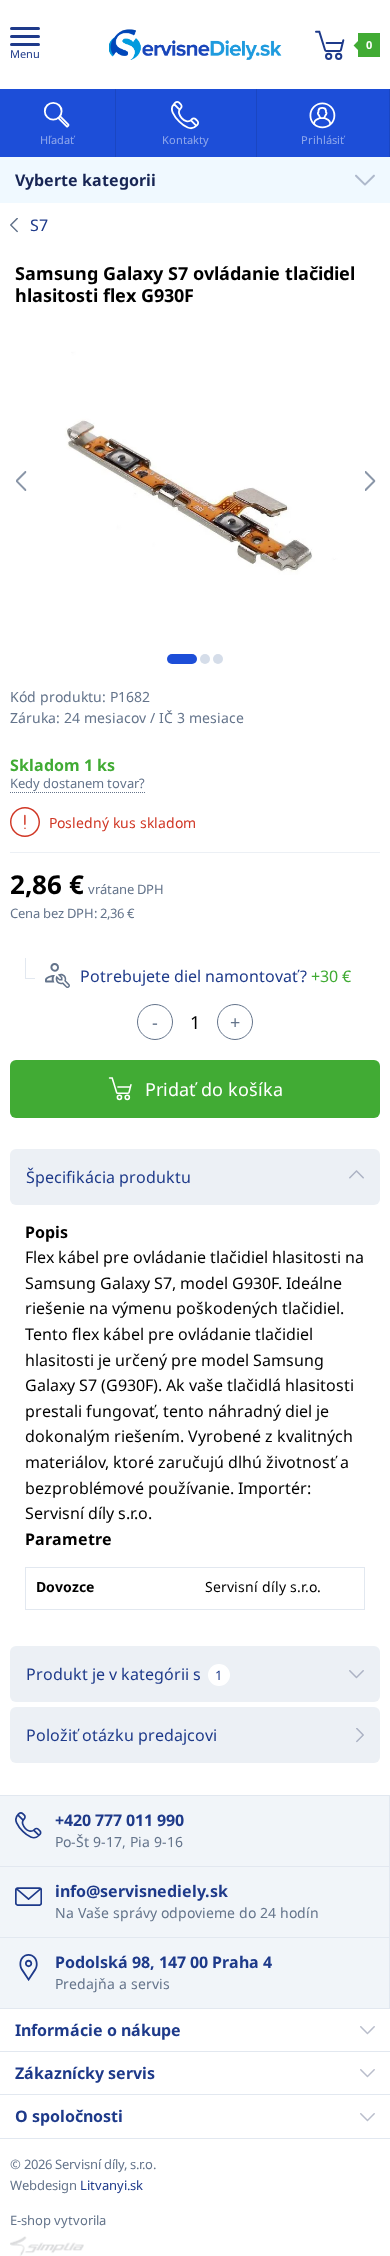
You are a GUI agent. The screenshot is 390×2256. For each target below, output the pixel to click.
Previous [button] (20, 481)
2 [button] (205, 659)
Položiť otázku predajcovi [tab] (121, 1735)
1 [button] (182, 659)
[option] (195, 481)
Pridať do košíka (214, 1089)
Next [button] (369, 481)
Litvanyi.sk (111, 2185)
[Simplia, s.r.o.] (195, 2246)
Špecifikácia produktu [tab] (108, 1177)
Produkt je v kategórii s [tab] (124, 1674)
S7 (39, 225)
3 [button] (218, 659)
